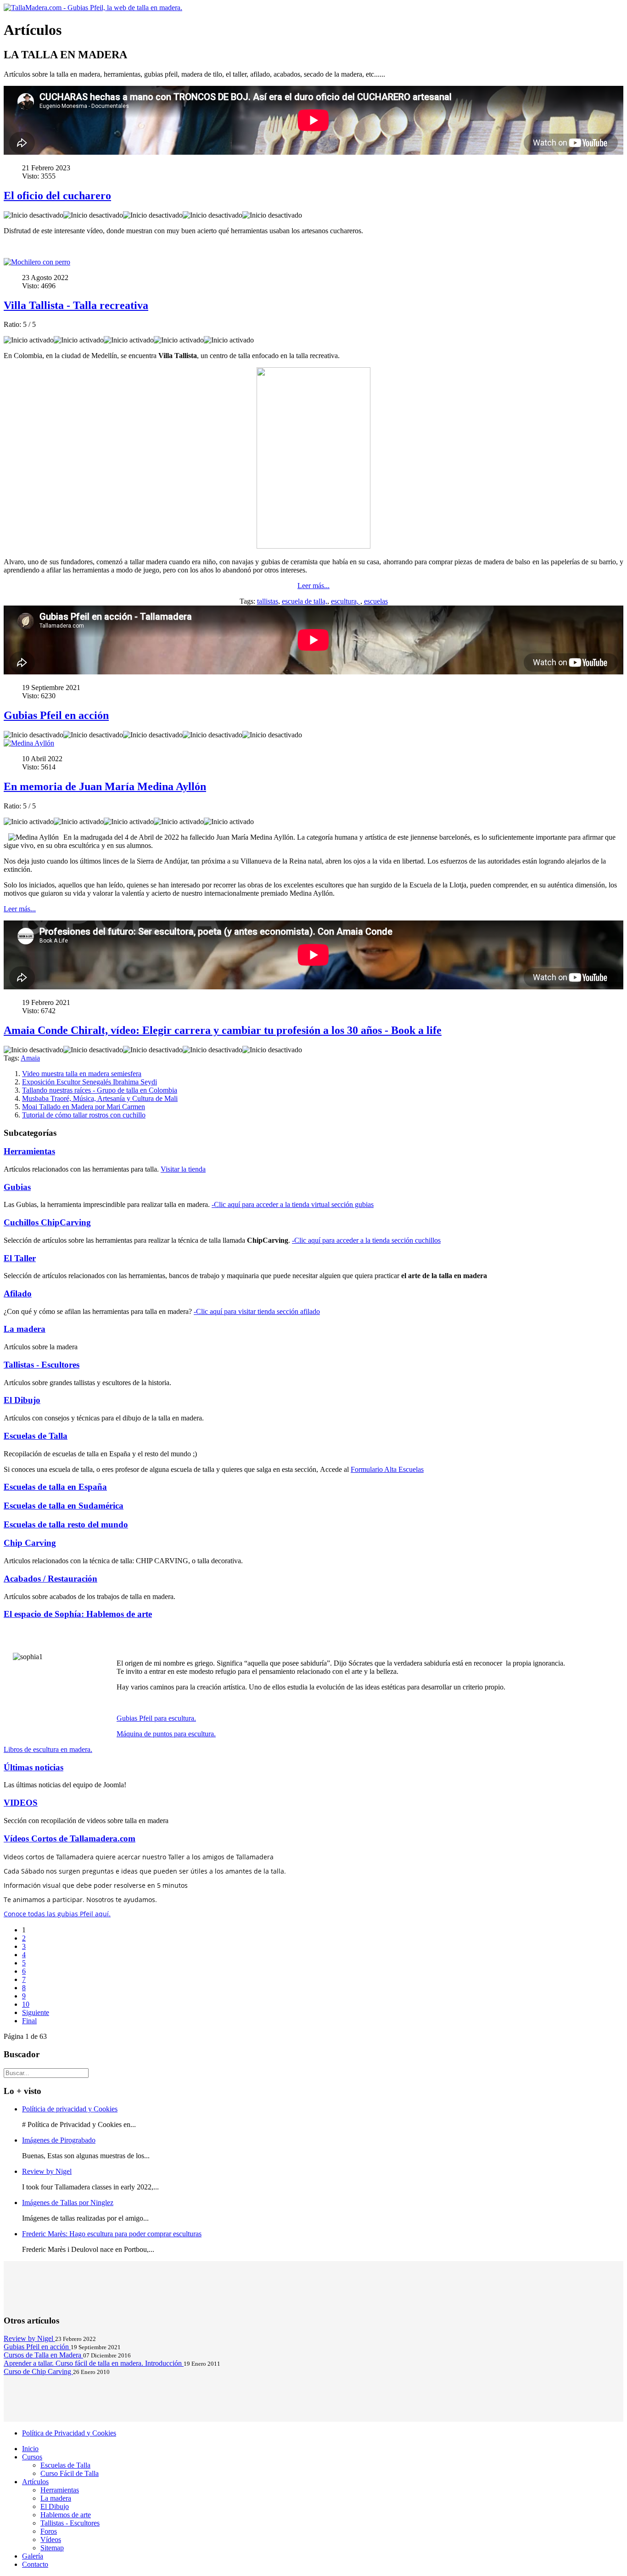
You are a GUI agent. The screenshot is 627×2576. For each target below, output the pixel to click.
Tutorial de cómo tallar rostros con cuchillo (84, 1115)
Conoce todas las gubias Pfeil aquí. (57, 1914)
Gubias (17, 1187)
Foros (49, 2531)
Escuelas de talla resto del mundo (66, 1524)
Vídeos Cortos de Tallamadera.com (70, 1838)
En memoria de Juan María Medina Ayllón (105, 786)
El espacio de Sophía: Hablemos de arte (78, 1614)
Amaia (30, 1058)
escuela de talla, (305, 601)
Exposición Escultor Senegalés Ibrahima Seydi (90, 1082)
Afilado (18, 1294)
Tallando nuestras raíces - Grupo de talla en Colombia (100, 1090)
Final (29, 2021)
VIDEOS (21, 1803)
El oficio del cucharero (57, 196)
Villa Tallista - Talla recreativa (76, 305)
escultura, (346, 601)
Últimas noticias (34, 1767)
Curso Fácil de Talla (70, 2473)
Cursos (32, 2457)
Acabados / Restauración (50, 1579)
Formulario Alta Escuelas (387, 1469)
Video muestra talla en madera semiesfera (82, 1074)
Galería (33, 2556)
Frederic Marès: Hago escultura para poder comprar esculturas (112, 2234)
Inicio (30, 2449)
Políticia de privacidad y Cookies (70, 2109)
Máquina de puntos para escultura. (166, 1734)
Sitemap (52, 2548)
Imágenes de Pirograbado (59, 2140)
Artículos (35, 2482)
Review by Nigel (47, 2171)
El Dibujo (22, 1400)
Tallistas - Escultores (42, 1365)
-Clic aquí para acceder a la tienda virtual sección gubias (293, 1204)
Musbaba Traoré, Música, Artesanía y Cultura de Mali (100, 1098)
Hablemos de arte (66, 2515)
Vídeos (51, 2540)
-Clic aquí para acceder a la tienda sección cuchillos (366, 1240)
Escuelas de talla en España (55, 1487)
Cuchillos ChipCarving (47, 1222)
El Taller (20, 1258)
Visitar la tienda (183, 1169)
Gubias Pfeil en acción (56, 715)
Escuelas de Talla (36, 1436)
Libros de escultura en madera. (48, 1749)
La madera (25, 1329)
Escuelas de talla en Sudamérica (64, 1506)
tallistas (268, 601)
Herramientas (29, 1151)
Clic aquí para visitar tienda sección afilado (258, 1311)
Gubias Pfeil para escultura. (156, 1718)
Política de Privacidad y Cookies (69, 2433)
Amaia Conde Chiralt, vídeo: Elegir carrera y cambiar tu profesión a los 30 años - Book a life (223, 1030)
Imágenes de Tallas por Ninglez (68, 2203)
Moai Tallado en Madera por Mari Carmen (84, 1107)
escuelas (376, 601)
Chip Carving (30, 1543)
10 (26, 2004)
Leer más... (313, 586)
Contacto (35, 2564)
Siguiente (36, 2012)
